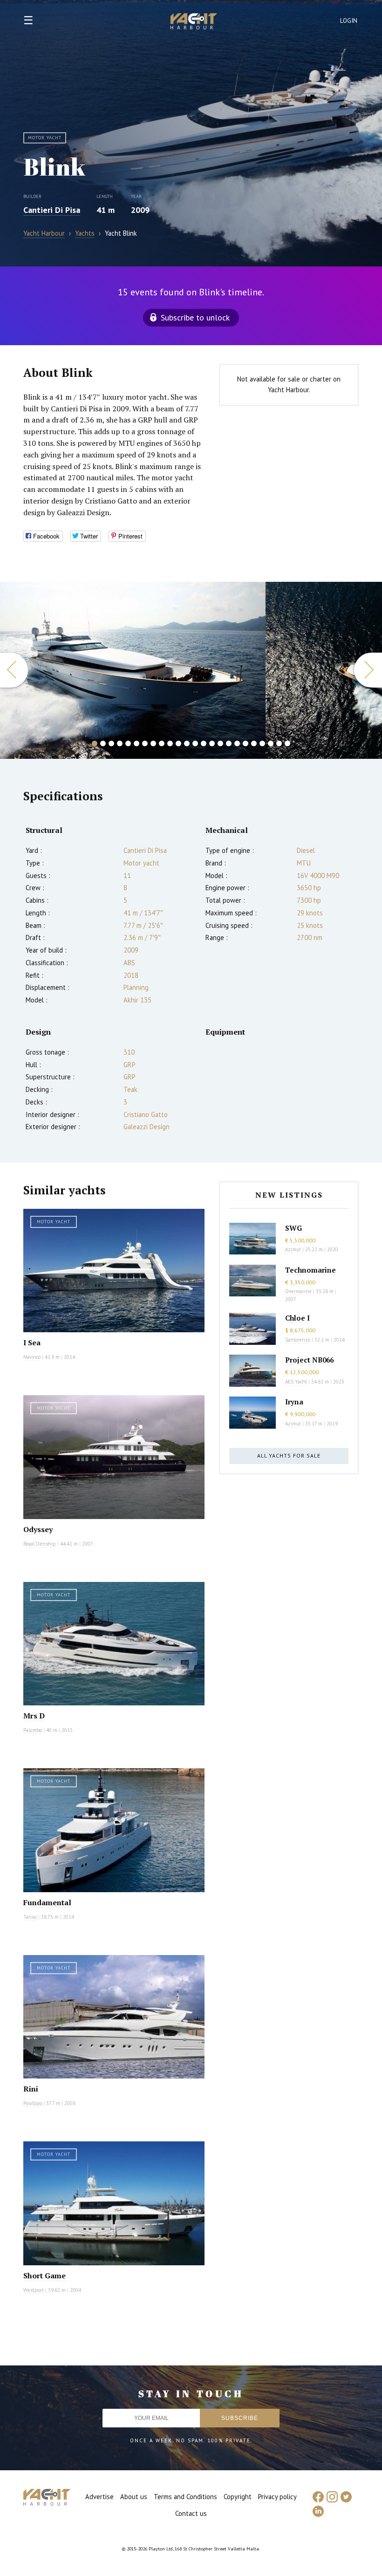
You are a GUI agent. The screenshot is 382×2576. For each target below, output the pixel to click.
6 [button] (136, 743)
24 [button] (287, 743)
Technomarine (310, 1270)
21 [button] (262, 743)
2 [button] (103, 743)
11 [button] (178, 743)
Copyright (238, 2497)
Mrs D (34, 1716)
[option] (133, 670)
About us (134, 2497)
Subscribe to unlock (195, 317)
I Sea (32, 1343)
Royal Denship (40, 1544)
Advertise (99, 2497)
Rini (31, 2089)
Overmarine (299, 1291)
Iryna (294, 1402)
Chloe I (297, 1318)
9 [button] (162, 743)
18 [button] (237, 743)
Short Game (44, 2276)
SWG (293, 1228)
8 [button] (153, 743)
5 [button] (128, 743)
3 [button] (111, 743)
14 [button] (204, 743)
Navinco (32, 1357)
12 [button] (187, 743)
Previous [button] (14, 670)
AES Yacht (296, 1382)
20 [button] (254, 743)
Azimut (293, 1249)
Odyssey (38, 1529)
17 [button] (229, 743)
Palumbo (33, 1730)
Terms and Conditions (185, 2497)
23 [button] (279, 743)
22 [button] (271, 743)
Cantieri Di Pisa (52, 210)
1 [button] (95, 743)
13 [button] (195, 743)
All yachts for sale (289, 1455)
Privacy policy (277, 2497)
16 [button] (220, 743)
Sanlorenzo (298, 1340)
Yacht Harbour (194, 22)
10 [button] (170, 743)
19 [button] (246, 743)
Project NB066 (309, 1360)
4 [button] (120, 743)
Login (349, 21)
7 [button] (145, 743)
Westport (34, 2290)
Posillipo (33, 2103)
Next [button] (368, 670)
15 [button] (212, 743)
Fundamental (47, 1902)
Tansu (30, 1917)
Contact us (191, 2513)
